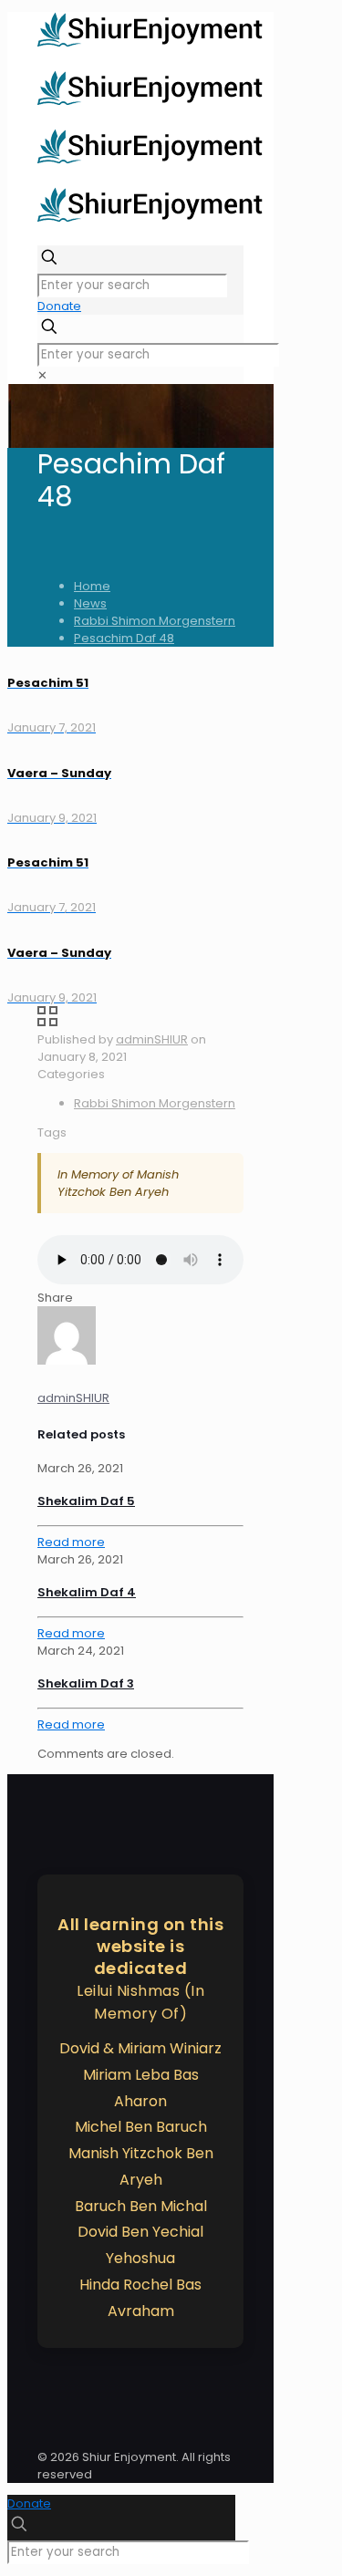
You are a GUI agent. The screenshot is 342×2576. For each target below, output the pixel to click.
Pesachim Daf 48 (124, 638)
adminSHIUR (152, 1039)
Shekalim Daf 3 (86, 1683)
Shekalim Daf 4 (87, 1592)
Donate (59, 306)
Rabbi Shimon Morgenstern (155, 621)
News (90, 603)
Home (92, 586)
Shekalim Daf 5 (86, 1501)
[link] (42, 375)
